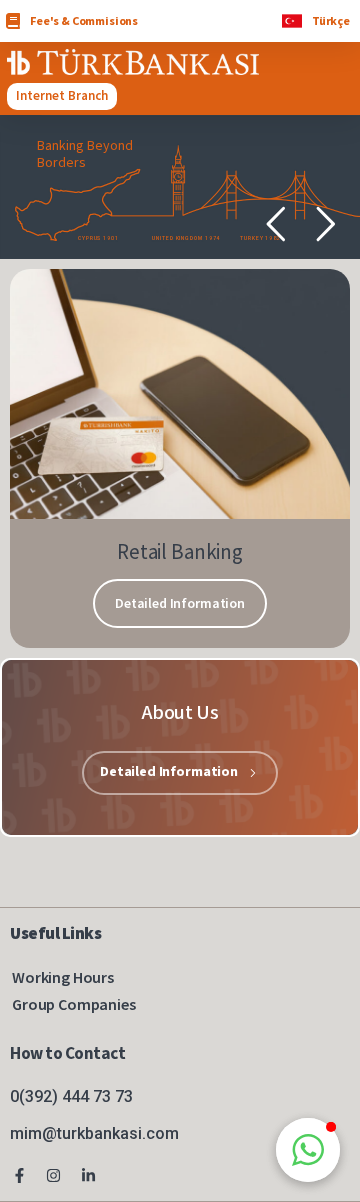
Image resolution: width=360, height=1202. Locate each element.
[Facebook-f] (19, 1176)
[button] (308, 1150)
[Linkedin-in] (89, 1176)
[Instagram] (54, 1176)
